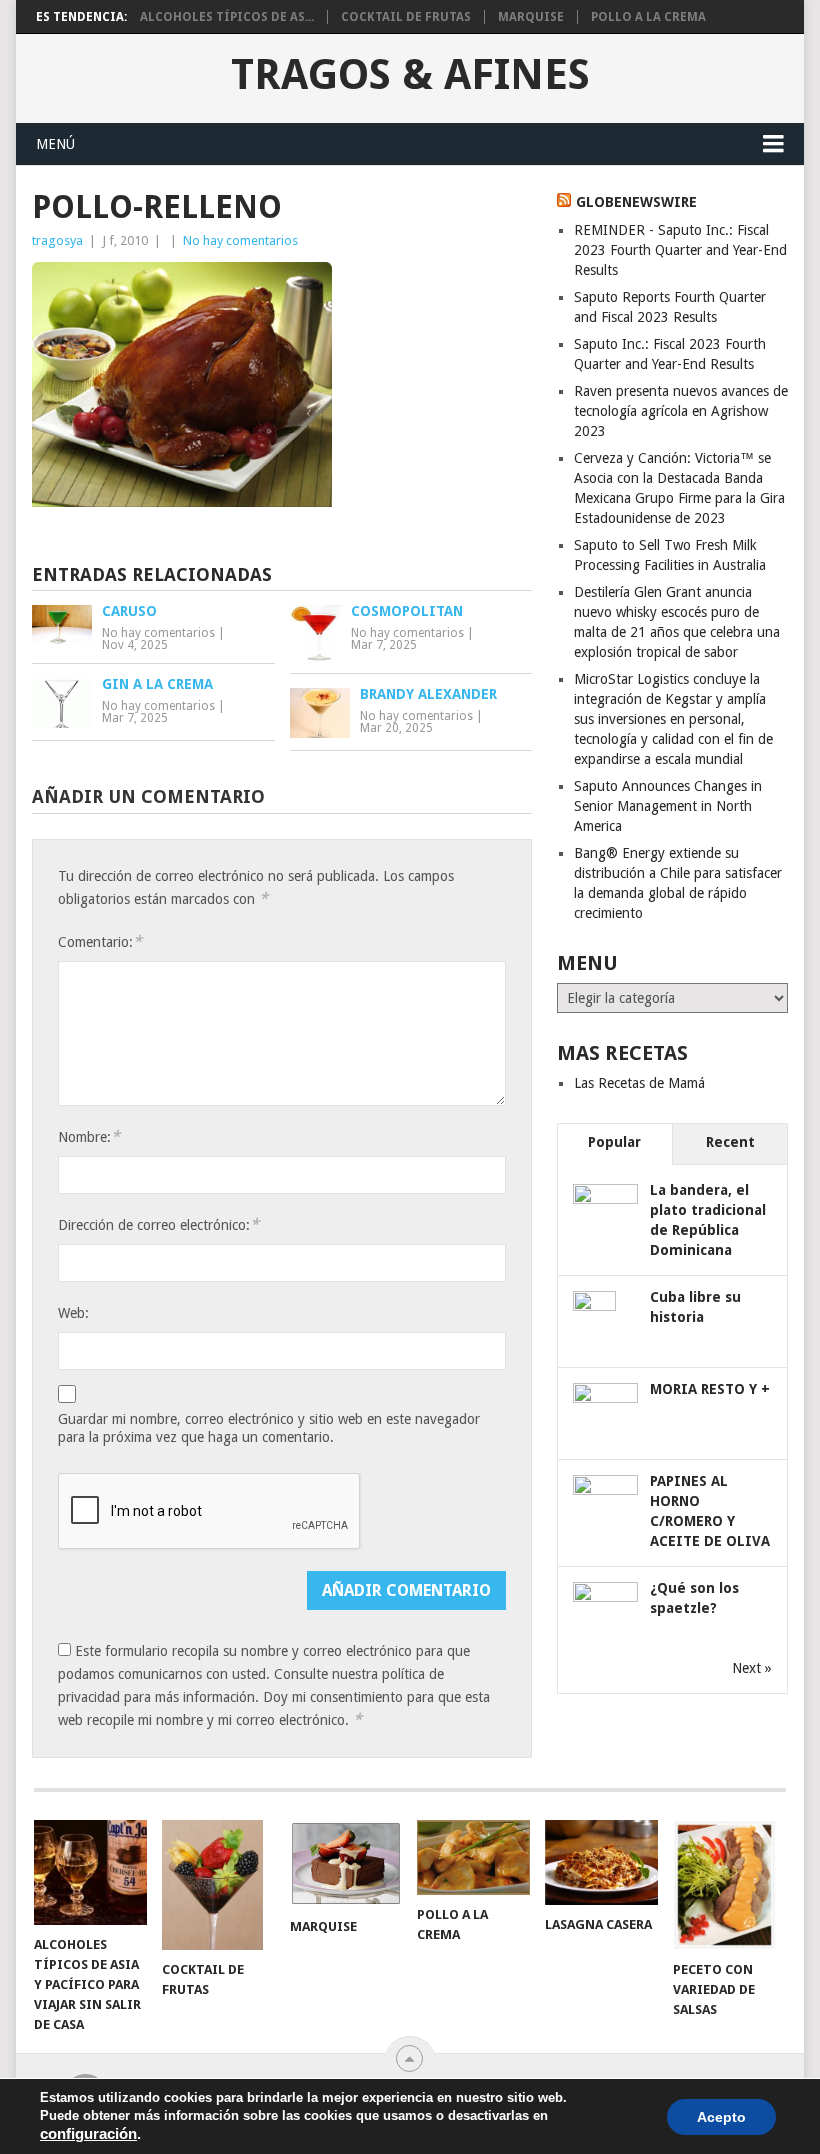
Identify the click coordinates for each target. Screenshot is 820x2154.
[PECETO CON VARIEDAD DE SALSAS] (729, 1885)
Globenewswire (636, 202)
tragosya (57, 240)
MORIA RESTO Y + (710, 1389)
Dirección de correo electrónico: (158, 1224)
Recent (730, 1142)
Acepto (721, 2117)
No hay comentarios (240, 240)
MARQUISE (531, 17)
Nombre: (89, 1136)
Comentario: (100, 941)
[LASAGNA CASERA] (601, 1862)
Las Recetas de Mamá (639, 1083)
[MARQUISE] (346, 1863)
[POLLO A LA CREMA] (473, 1857)
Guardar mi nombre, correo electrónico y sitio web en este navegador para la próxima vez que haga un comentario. (269, 1428)
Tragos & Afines (410, 75)
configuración (88, 2134)
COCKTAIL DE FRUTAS (406, 17)
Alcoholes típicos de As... (227, 17)
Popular (614, 1142)
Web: (73, 1313)
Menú (55, 144)
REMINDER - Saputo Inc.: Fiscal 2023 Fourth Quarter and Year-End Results (680, 250)
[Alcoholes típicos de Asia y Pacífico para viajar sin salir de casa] (90, 1872)
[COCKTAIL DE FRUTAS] (218, 1885)
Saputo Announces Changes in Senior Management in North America (668, 806)
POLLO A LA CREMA (648, 17)
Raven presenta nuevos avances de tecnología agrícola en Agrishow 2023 (681, 411)
